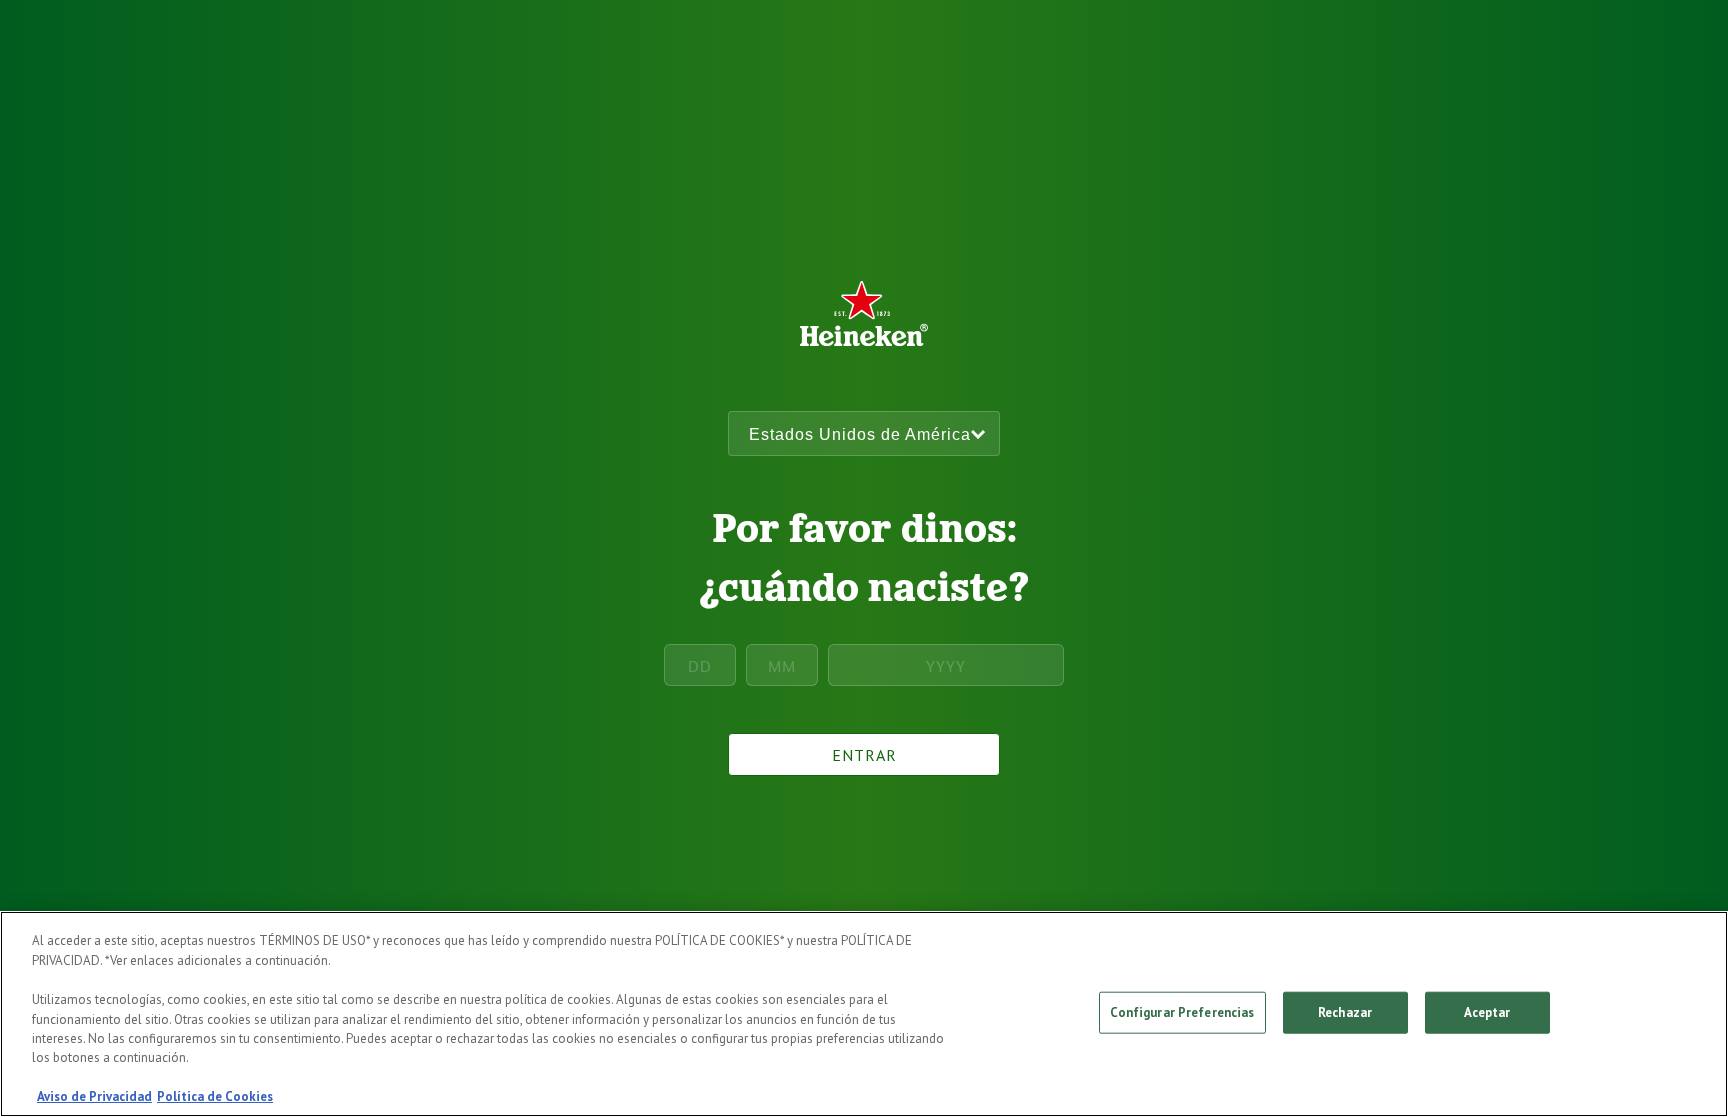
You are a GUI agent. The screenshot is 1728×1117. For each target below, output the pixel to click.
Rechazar (1345, 1012)
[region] (864, 1014)
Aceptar (1487, 1012)
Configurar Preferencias (1182, 1012)
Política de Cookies (215, 1096)
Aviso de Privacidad (94, 1096)
